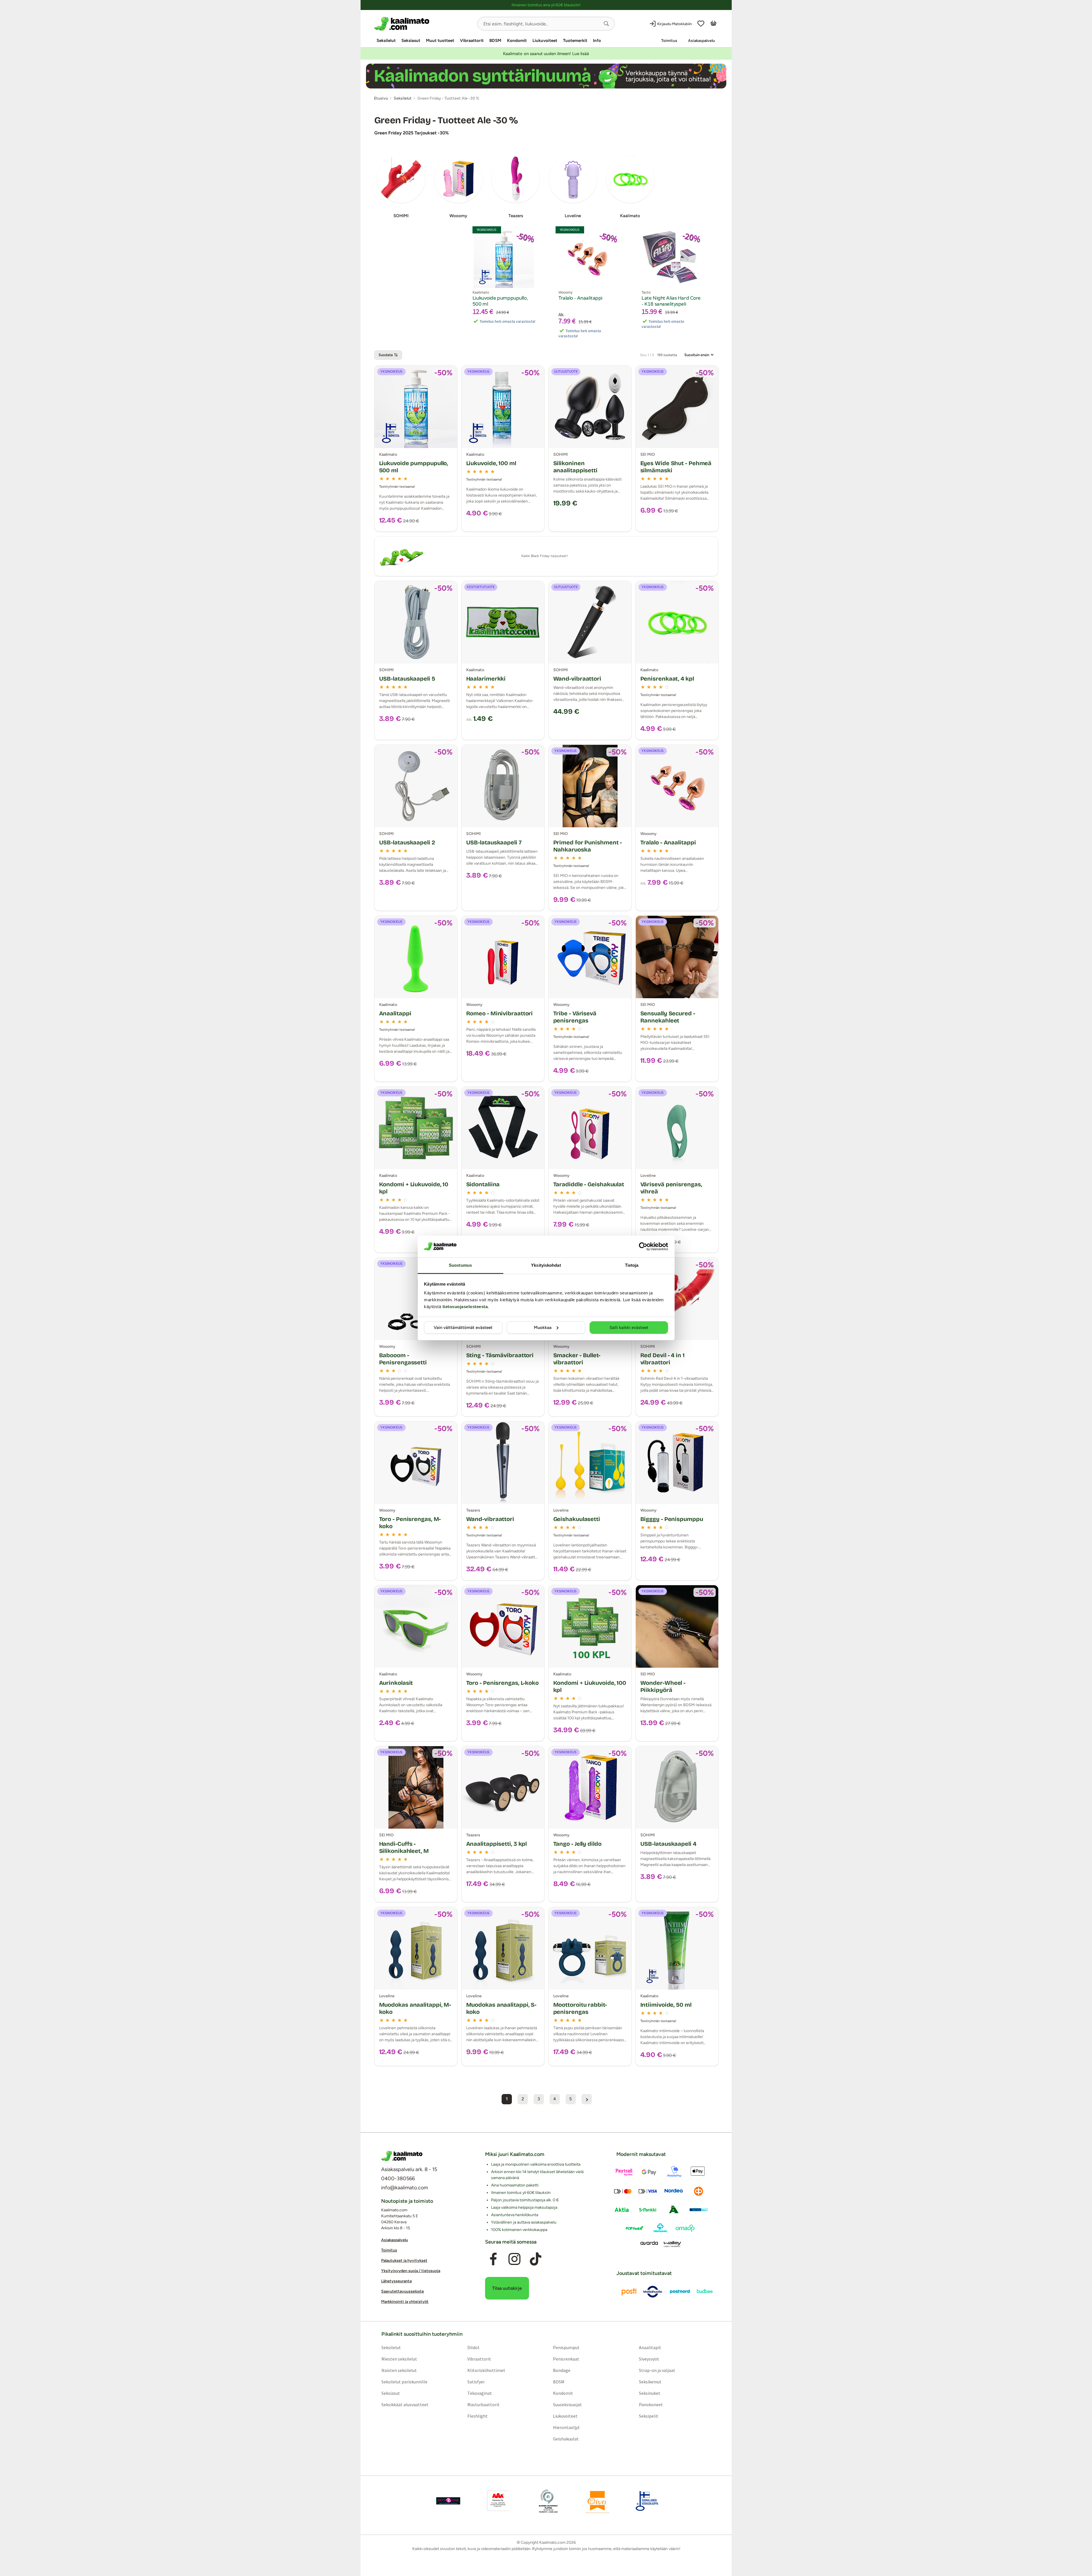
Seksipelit (649, 2416)
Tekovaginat (479, 2393)
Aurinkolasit (396, 1683)
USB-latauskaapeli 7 (494, 842)
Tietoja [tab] (632, 1265)
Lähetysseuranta (396, 2281)
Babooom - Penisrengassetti (403, 1359)
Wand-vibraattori (577, 679)
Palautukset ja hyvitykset (404, 2261)
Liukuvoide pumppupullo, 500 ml (414, 467)
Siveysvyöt (649, 2359)
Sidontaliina (483, 1184)
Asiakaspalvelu (701, 41)
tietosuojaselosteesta (465, 1307)
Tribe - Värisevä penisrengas (575, 1017)
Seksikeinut (650, 2382)
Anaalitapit (650, 2347)
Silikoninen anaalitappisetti (575, 467)
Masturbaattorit (483, 2404)
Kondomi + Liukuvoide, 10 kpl (414, 1188)
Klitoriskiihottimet (486, 2370)
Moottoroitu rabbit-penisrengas (580, 2008)
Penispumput (566, 2347)
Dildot (473, 2347)
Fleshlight (477, 2416)
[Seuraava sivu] (587, 2099)
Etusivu (381, 98)
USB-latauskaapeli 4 (668, 1844)
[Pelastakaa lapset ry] (448, 2501)
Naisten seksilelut (399, 2370)
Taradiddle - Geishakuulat (589, 1184)
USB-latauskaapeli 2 (407, 842)
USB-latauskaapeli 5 (407, 679)
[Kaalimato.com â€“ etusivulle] (402, 2156)
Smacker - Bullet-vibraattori (577, 1359)
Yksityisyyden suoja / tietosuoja (411, 2271)
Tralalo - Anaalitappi (668, 842)
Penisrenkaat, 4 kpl (667, 679)
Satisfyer (476, 2382)
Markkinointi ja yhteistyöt (405, 2302)
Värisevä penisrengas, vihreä (671, 1188)
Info (597, 41)
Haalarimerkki (486, 679)
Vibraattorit (472, 41)
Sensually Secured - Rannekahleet (668, 1017)
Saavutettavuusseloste (403, 2291)
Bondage (562, 2370)
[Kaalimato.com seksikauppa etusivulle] (424, 24)
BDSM (495, 41)
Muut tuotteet (440, 41)
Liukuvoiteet (545, 41)
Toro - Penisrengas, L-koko (502, 1683)
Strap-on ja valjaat (657, 2370)
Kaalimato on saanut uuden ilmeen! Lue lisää (546, 54)
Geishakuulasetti (577, 1519)
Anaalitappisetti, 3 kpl (497, 1844)
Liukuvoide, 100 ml (491, 463)
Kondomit (517, 41)
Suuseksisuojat (567, 2404)
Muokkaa (543, 1328)
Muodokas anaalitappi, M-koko (415, 2008)
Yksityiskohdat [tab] (546, 1265)
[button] (606, 24)
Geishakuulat (566, 2439)
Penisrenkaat (566, 2359)
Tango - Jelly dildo (577, 1844)
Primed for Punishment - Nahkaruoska (588, 846)
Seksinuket (650, 2393)
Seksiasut (411, 41)
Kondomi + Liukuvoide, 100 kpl (590, 1686)
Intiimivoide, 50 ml (666, 2005)
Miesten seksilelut (399, 2359)
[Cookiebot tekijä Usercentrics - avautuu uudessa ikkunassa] (643, 1246)
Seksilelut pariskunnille (404, 2382)
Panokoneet (651, 2404)
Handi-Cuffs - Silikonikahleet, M (404, 1847)
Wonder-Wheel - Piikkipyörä (663, 1686)
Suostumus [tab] (460, 1265)
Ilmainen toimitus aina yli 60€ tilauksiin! (546, 5)
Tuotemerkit (575, 41)
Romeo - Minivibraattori (500, 1013)
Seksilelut (386, 41)
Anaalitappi (395, 1013)
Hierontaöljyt (566, 2427)
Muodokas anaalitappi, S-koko (501, 2008)
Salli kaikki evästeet (629, 1328)
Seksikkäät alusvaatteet (405, 2404)
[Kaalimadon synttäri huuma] (546, 76)
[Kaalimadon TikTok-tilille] (536, 2259)
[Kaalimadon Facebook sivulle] (493, 2259)
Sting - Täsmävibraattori (500, 1355)
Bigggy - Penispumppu (672, 1519)
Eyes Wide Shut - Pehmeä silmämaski (676, 467)
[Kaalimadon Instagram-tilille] (514, 2259)
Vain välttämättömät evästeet (463, 1328)
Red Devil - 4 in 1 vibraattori (662, 1359)
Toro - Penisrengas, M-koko (410, 1523)
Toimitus (669, 41)
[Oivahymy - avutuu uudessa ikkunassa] (597, 2501)
